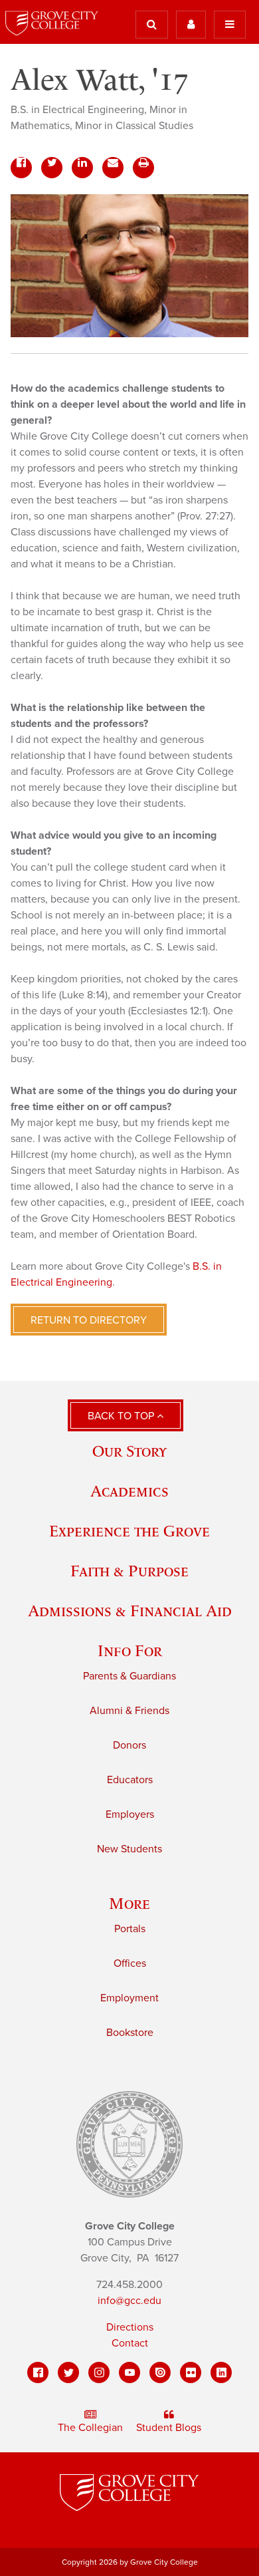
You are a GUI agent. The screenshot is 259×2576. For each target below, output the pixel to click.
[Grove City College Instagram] (99, 2372)
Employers (130, 1814)
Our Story (129, 1451)
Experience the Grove (129, 1531)
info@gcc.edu (129, 2301)
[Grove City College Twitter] (68, 2372)
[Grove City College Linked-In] (221, 2372)
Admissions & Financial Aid (130, 1611)
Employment (129, 1998)
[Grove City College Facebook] (38, 2372)
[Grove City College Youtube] (129, 2372)
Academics (129, 1491)
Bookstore (130, 2033)
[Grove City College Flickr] (191, 2372)
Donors (129, 1745)
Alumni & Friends (129, 1711)
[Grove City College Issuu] (160, 2372)
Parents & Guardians (129, 1676)
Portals (130, 1929)
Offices (130, 1963)
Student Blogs (169, 2428)
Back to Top (122, 1416)
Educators (130, 1780)
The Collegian (90, 2428)
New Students (129, 1849)
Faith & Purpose (129, 1571)
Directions (130, 2327)
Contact (130, 2343)
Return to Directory (89, 1320)
